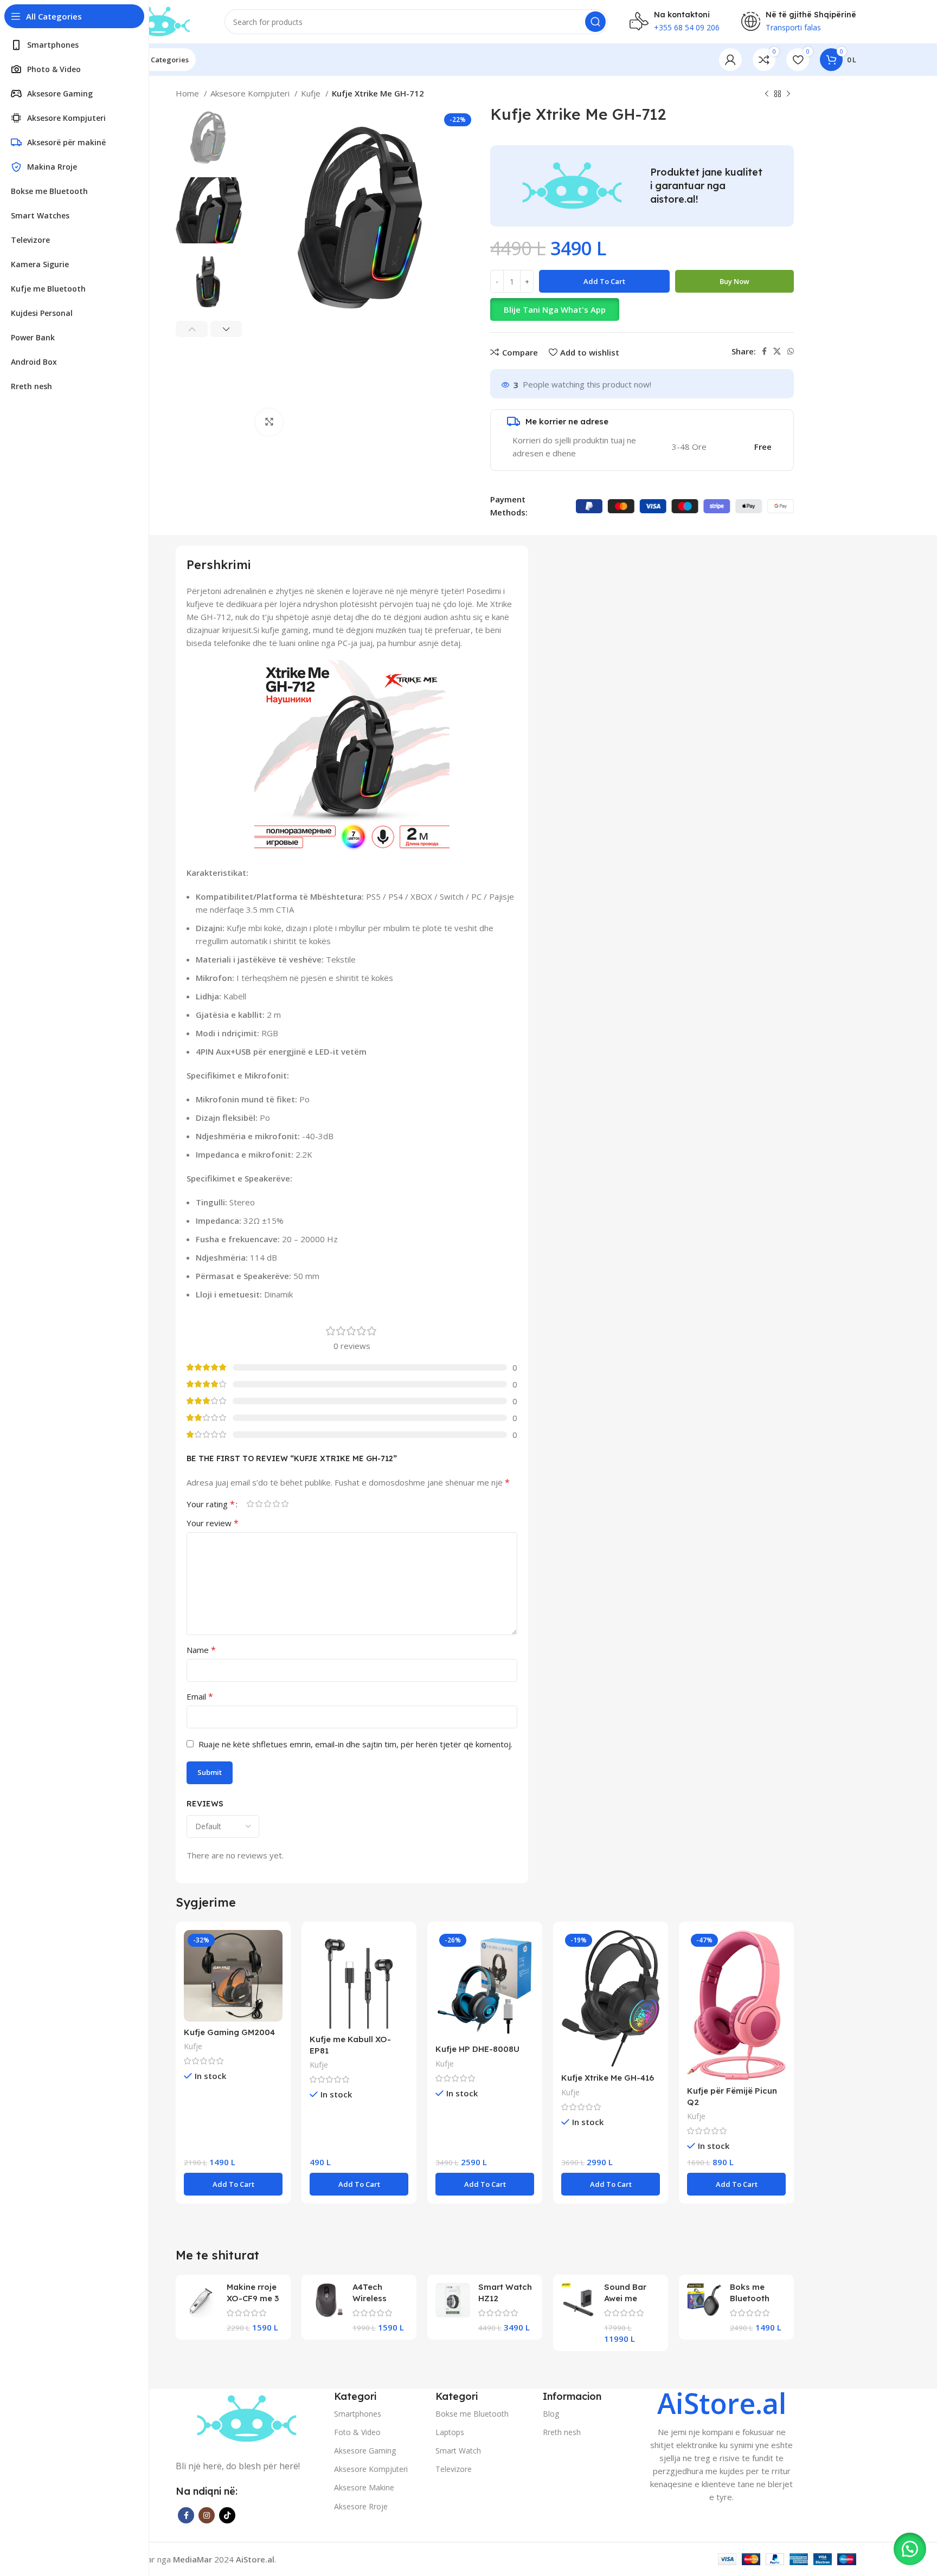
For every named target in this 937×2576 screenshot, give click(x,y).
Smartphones (358, 2414)
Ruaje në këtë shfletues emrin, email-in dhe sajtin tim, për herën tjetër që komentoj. (355, 1744)
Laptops (450, 2432)
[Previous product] (767, 94)
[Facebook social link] (764, 351)
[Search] (595, 22)
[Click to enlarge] (269, 422)
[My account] (730, 60)
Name (201, 1650)
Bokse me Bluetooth (472, 2414)
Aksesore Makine (364, 2487)
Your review (213, 1523)
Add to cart (604, 281)
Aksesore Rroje (361, 2506)
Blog (551, 2414)
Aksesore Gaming (365, 2451)
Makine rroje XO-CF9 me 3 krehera (253, 2298)
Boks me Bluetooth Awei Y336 (750, 2298)
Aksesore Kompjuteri (251, 93)
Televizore (454, 2469)
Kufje (312, 93)
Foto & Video (357, 2432)
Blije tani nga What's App (555, 309)
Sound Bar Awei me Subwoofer (626, 2298)
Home (188, 93)
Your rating (211, 1504)
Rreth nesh (562, 2432)
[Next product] (788, 94)
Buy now (734, 281)
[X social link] (777, 351)
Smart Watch (458, 2451)
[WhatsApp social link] (791, 351)
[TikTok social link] (227, 2515)
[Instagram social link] (207, 2515)
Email (200, 1696)
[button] (642, 309)
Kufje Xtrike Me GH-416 (608, 2078)
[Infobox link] (722, 2446)
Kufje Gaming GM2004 (229, 2032)
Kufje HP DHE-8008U (477, 2049)
